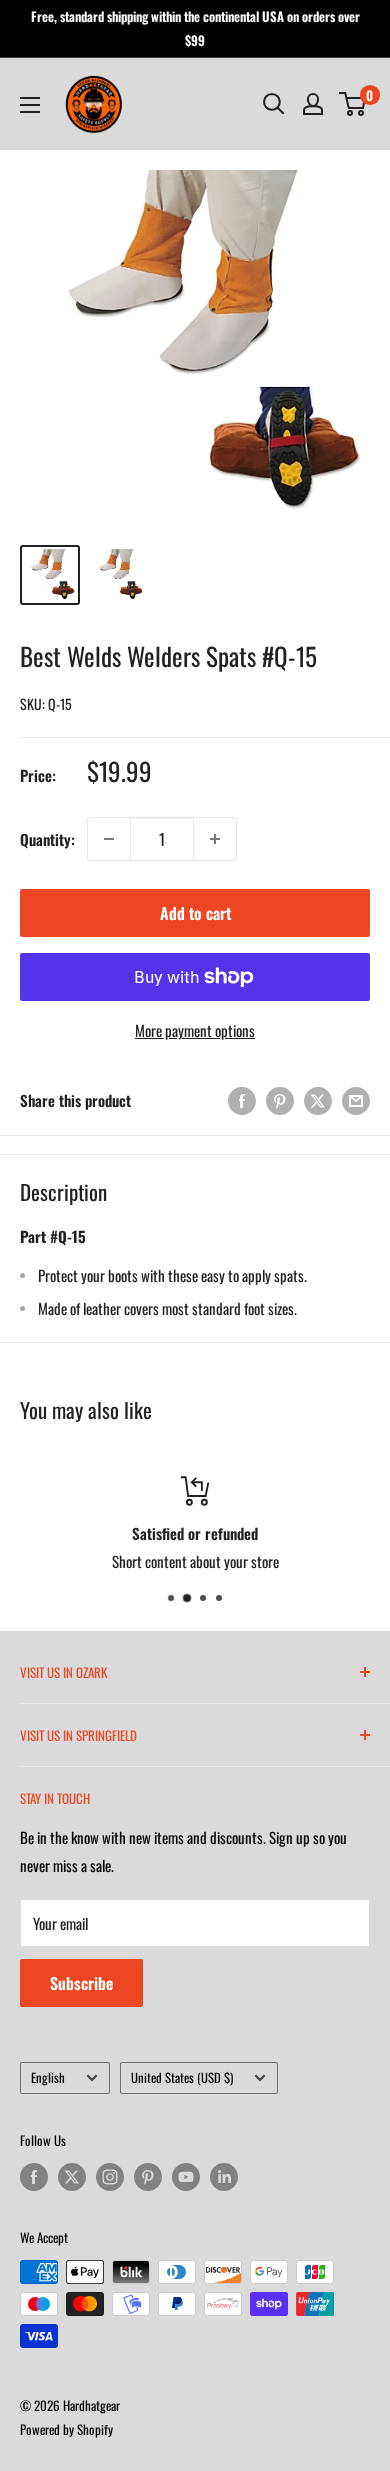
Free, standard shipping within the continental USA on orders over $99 (195, 28)
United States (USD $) (182, 2077)
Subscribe (81, 1983)
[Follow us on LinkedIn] (224, 2177)
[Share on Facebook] (242, 1099)
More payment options (195, 1030)
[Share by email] (356, 1099)
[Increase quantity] (215, 839)
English (48, 2077)
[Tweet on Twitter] (318, 1099)
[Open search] (274, 104)
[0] (353, 104)
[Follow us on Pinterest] (148, 2177)
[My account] (313, 104)
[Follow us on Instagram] (110, 2177)
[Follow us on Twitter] (72, 2177)
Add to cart (195, 913)
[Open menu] (30, 105)
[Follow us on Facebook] (34, 2177)
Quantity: (47, 839)
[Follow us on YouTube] (186, 2177)
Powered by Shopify (66, 2429)
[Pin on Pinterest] (280, 1099)
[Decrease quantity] (109, 839)
